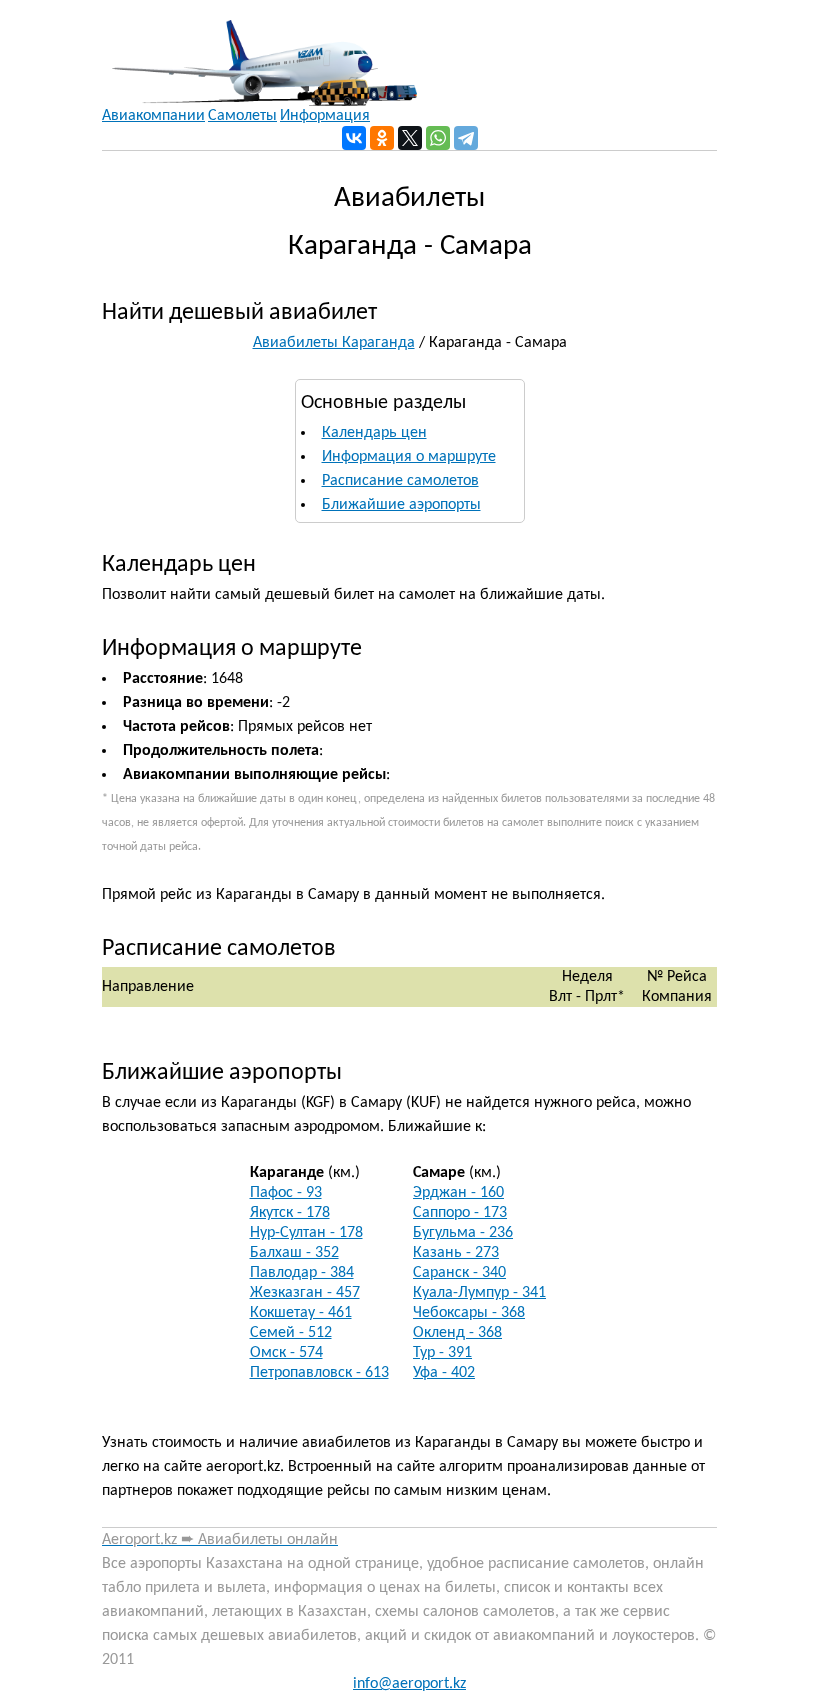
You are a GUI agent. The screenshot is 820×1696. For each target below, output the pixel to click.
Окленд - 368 (457, 1333)
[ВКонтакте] (354, 138)
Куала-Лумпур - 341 (479, 1293)
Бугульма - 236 (463, 1233)
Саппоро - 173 (460, 1213)
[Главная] (259, 53)
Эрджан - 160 (458, 1193)
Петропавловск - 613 (319, 1373)
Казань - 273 (456, 1253)
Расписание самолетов (400, 481)
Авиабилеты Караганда (334, 343)
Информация (325, 116)
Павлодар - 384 (302, 1273)
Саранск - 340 (459, 1273)
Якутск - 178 (290, 1213)
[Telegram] (466, 138)
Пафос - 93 (286, 1193)
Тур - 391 (442, 1353)
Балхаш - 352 (294, 1253)
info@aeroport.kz (409, 1684)
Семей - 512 (291, 1333)
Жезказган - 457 (305, 1293)
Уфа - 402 (444, 1373)
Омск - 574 (286, 1353)
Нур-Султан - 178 (306, 1233)
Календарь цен (374, 433)
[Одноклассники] (382, 138)
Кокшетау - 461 (301, 1313)
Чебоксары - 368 (469, 1313)
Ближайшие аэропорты (401, 505)
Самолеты (242, 116)
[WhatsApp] (438, 138)
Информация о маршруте (409, 457)
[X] (410, 138)
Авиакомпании (153, 116)
